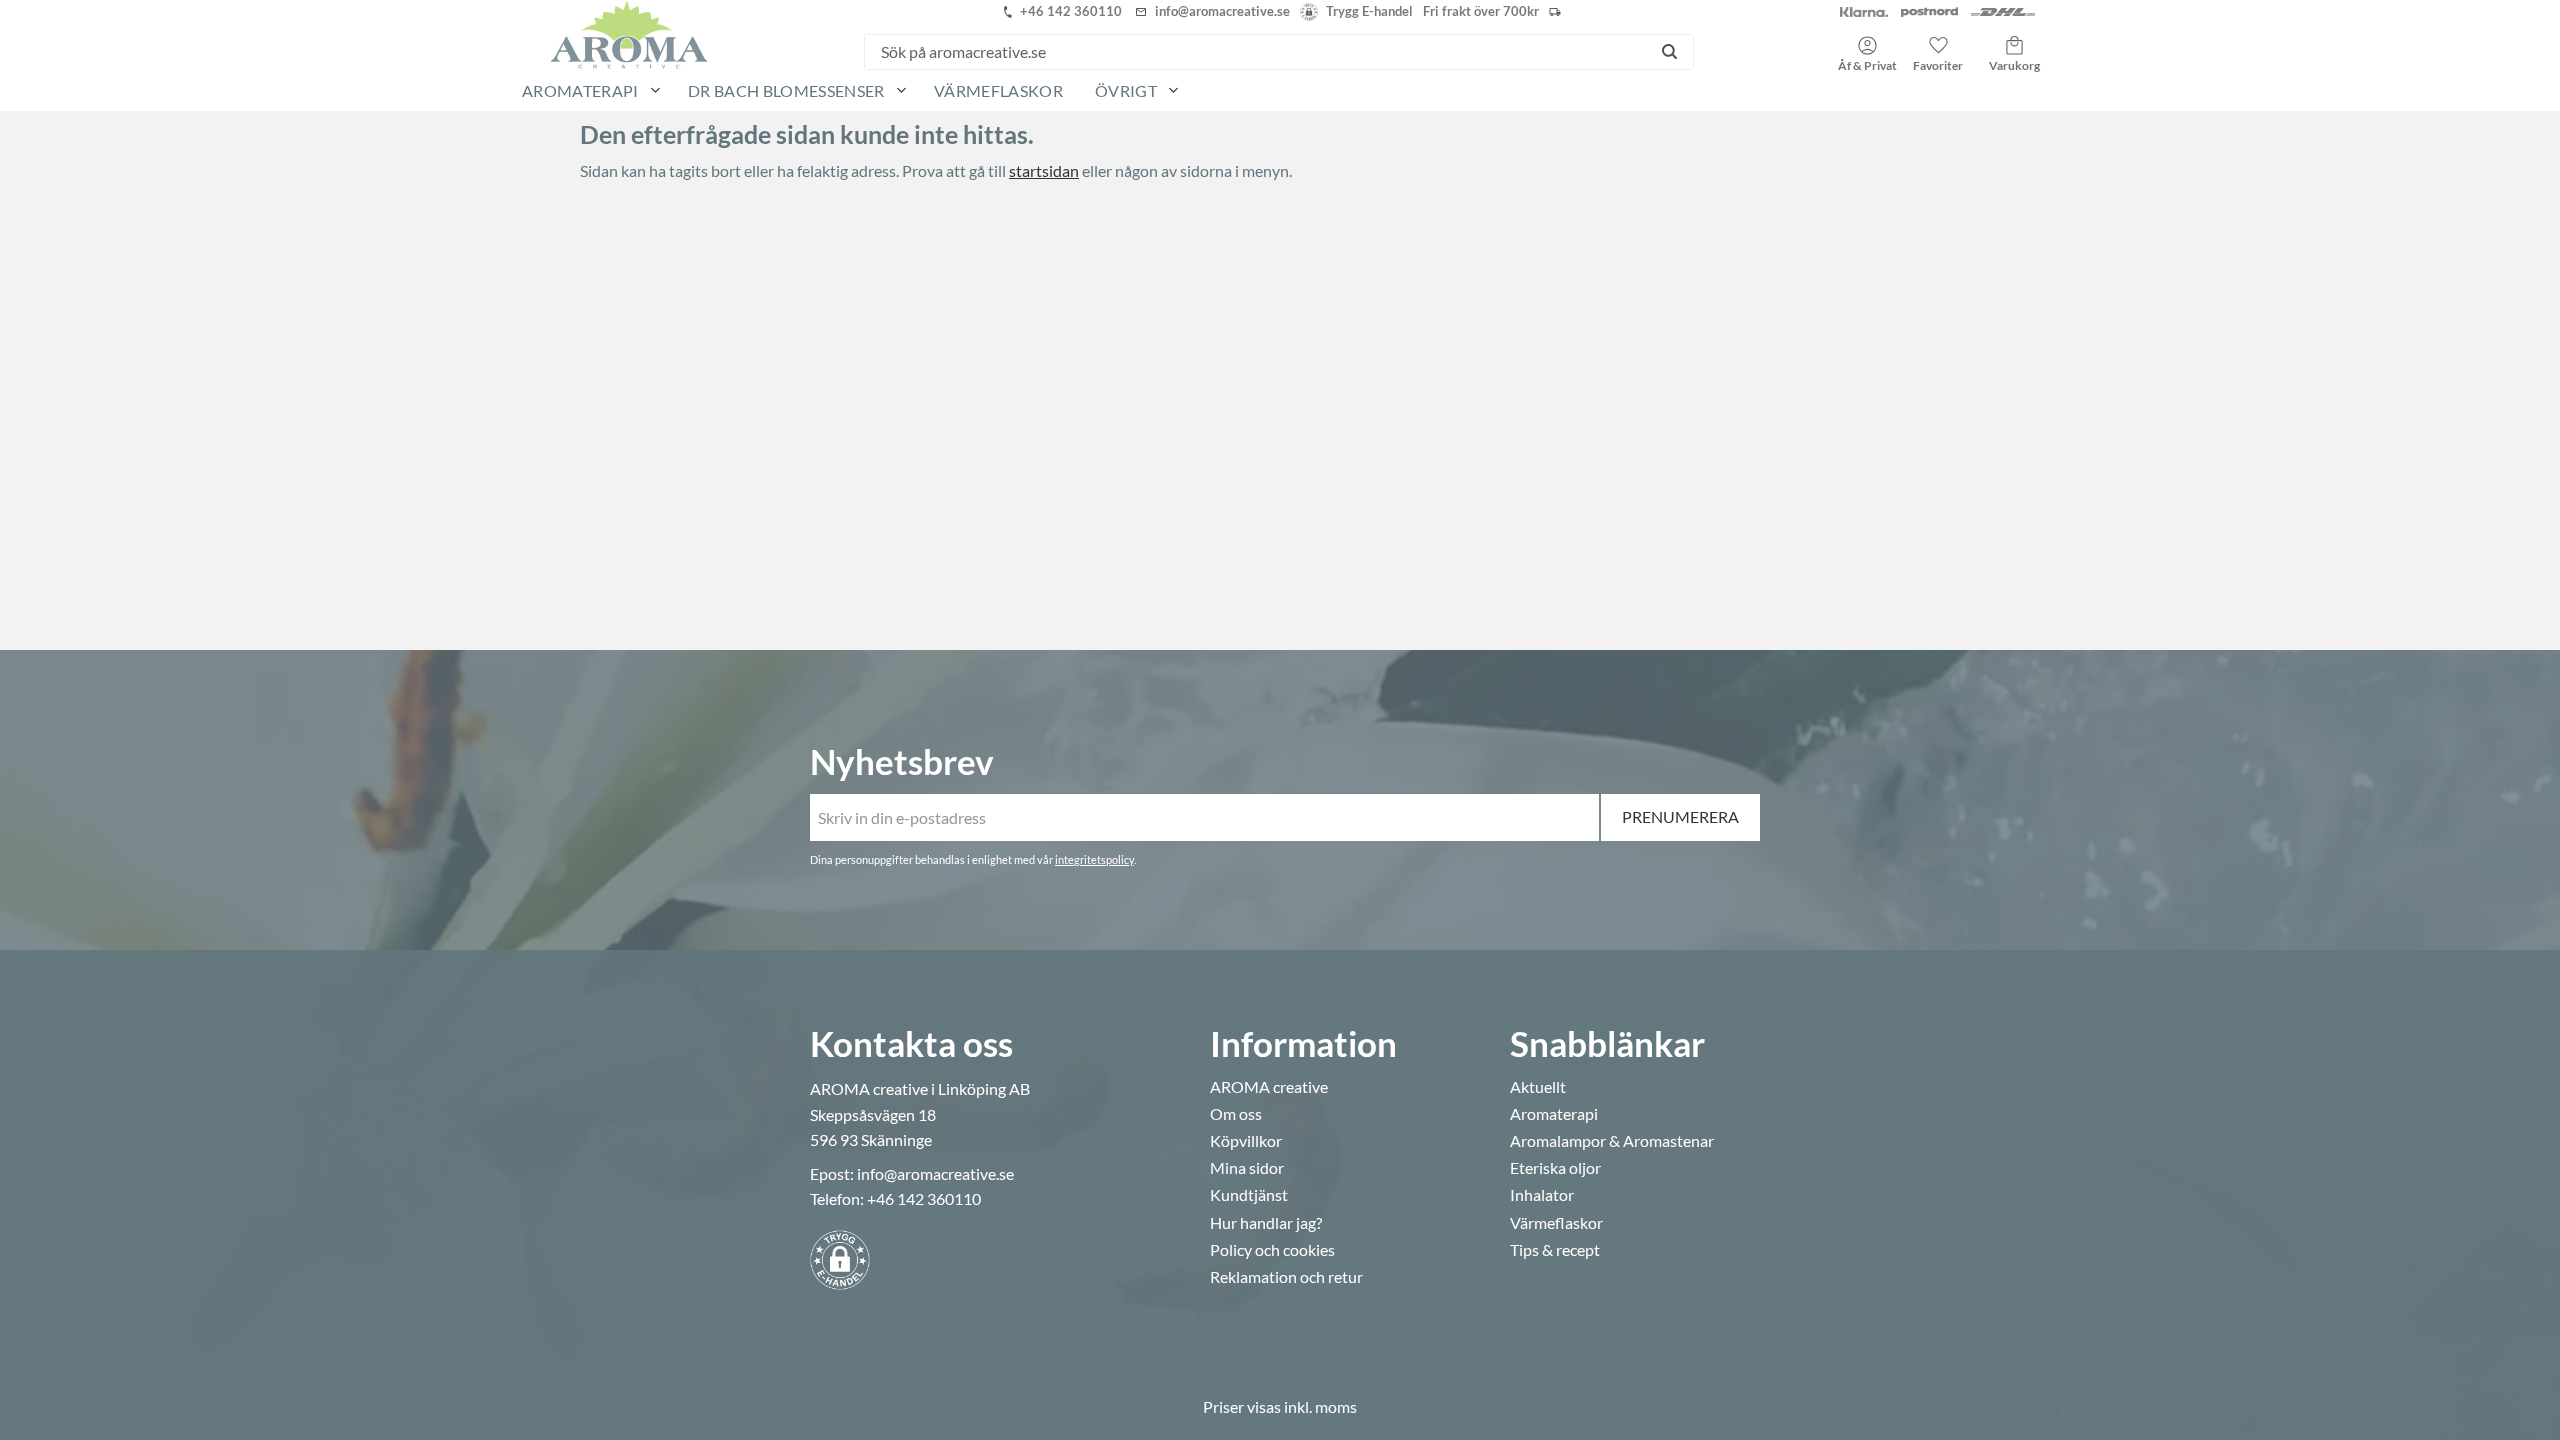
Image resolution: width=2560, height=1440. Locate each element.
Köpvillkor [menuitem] (1246, 1141)
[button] (1938, 47)
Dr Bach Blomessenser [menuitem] (786, 90)
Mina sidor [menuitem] (1247, 1168)
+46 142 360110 (924, 1198)
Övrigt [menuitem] (1126, 90)
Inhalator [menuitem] (1542, 1195)
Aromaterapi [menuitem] (580, 90)
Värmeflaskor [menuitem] (998, 90)
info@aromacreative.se (935, 1173)
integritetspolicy (1094, 859)
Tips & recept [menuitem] (1555, 1250)
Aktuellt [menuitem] (1538, 1087)
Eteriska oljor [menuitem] (1555, 1168)
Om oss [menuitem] (1236, 1114)
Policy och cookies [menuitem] (1272, 1250)
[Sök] (1669, 52)
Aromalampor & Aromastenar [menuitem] (1612, 1141)
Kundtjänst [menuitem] (1249, 1195)
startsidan (1044, 170)
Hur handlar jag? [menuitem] (1266, 1223)
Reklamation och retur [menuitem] (1286, 1277)
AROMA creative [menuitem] (1269, 1087)
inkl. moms (1320, 1406)
